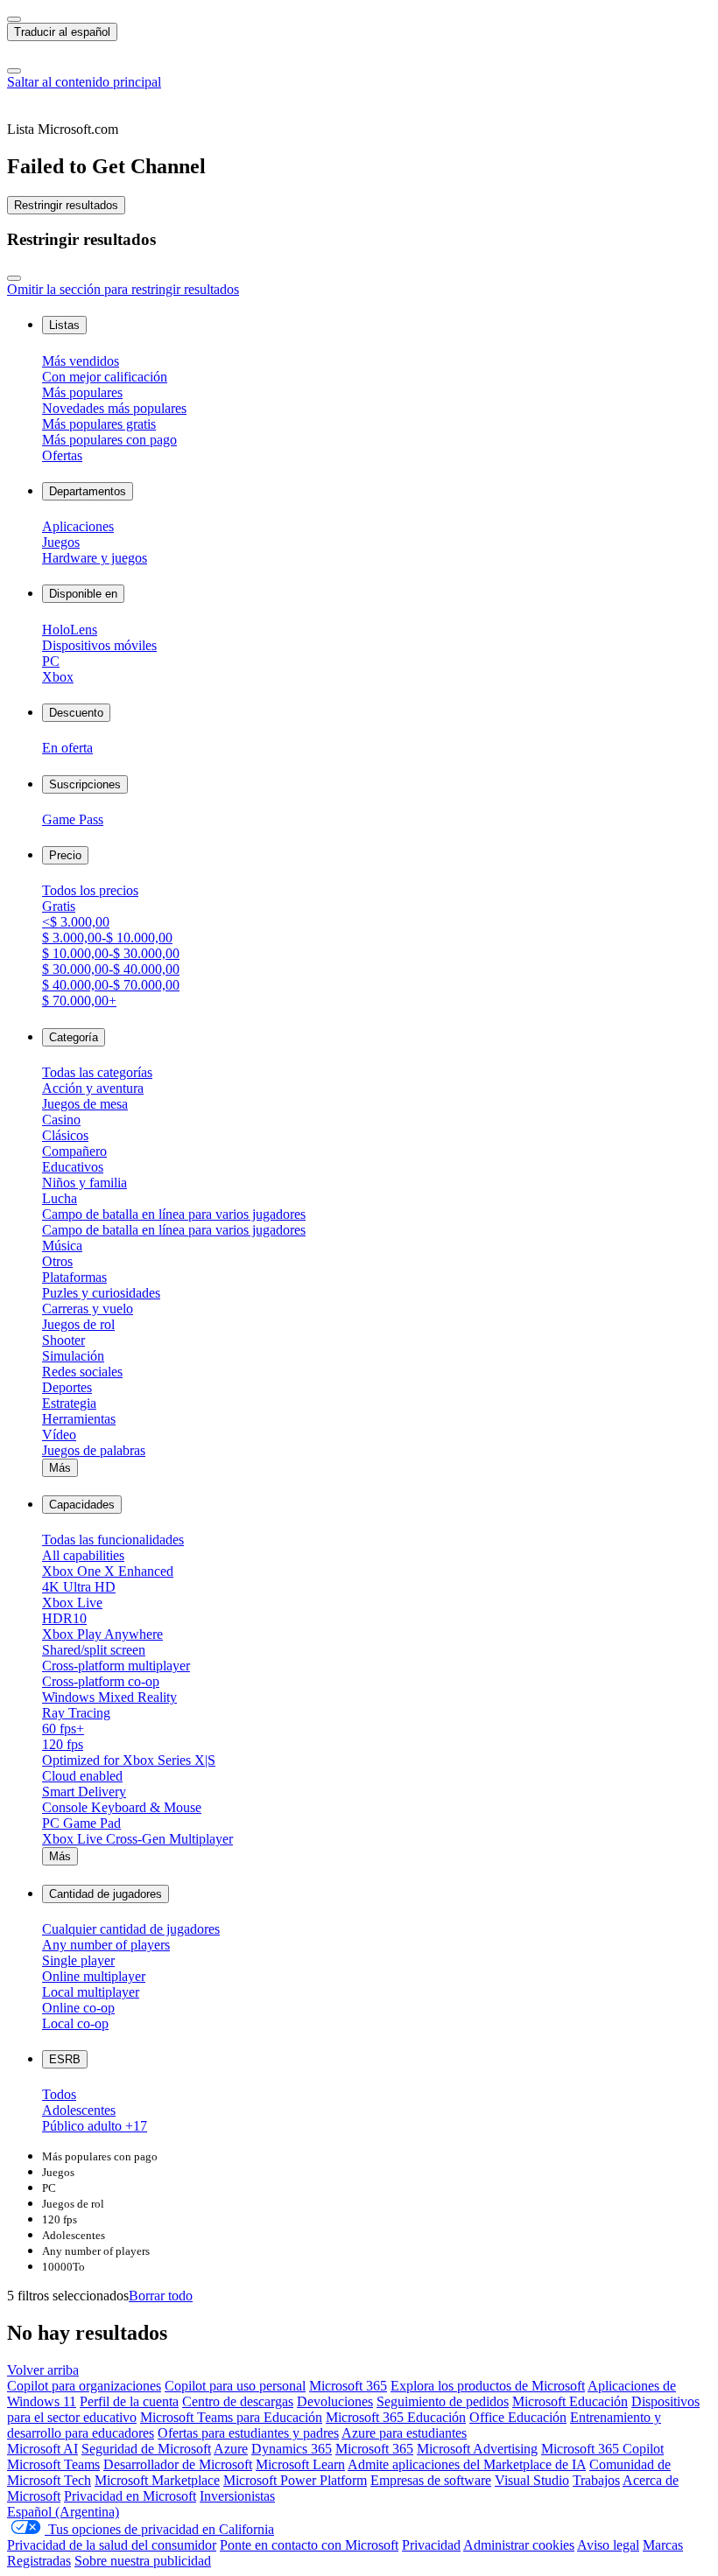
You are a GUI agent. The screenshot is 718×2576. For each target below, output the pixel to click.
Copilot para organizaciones (84, 2386)
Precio (65, 855)
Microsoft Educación (570, 2401)
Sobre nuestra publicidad (143, 2561)
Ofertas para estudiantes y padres (248, 2433)
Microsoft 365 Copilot (602, 2449)
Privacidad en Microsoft (130, 2496)
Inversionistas (237, 2496)
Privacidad (431, 2545)
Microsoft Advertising (477, 2449)
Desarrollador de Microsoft (178, 2464)
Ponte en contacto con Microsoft (309, 2545)
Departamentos (88, 491)
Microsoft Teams (53, 2464)
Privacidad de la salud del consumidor (112, 2545)
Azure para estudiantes (404, 2433)
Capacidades (82, 1505)
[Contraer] (14, 278)
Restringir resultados (66, 205)
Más (60, 1468)
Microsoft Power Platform (295, 2480)
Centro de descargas (238, 2401)
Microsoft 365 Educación (396, 2417)
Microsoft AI (42, 2449)
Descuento (76, 713)
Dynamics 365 (292, 2449)
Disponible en (83, 594)
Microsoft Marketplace (157, 2480)
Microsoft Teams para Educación (231, 2417)
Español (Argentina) (63, 2512)
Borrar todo (161, 2296)
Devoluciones (335, 2401)
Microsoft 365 (348, 2386)
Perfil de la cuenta (129, 2401)
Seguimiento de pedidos (443, 2401)
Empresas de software (431, 2480)
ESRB (65, 2059)
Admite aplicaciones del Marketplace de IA (467, 2464)
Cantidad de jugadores (106, 1894)
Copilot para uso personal (235, 2386)
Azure (231, 2449)
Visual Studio (532, 2480)
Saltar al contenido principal (84, 82)
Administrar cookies (519, 2545)
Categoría (74, 1037)
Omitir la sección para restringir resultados (123, 289)
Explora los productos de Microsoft (488, 2386)
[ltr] (14, 19)
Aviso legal (608, 2545)
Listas (64, 325)
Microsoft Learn (300, 2464)
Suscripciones (85, 784)
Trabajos (596, 2480)
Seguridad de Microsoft (146, 2449)
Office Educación (518, 2417)
